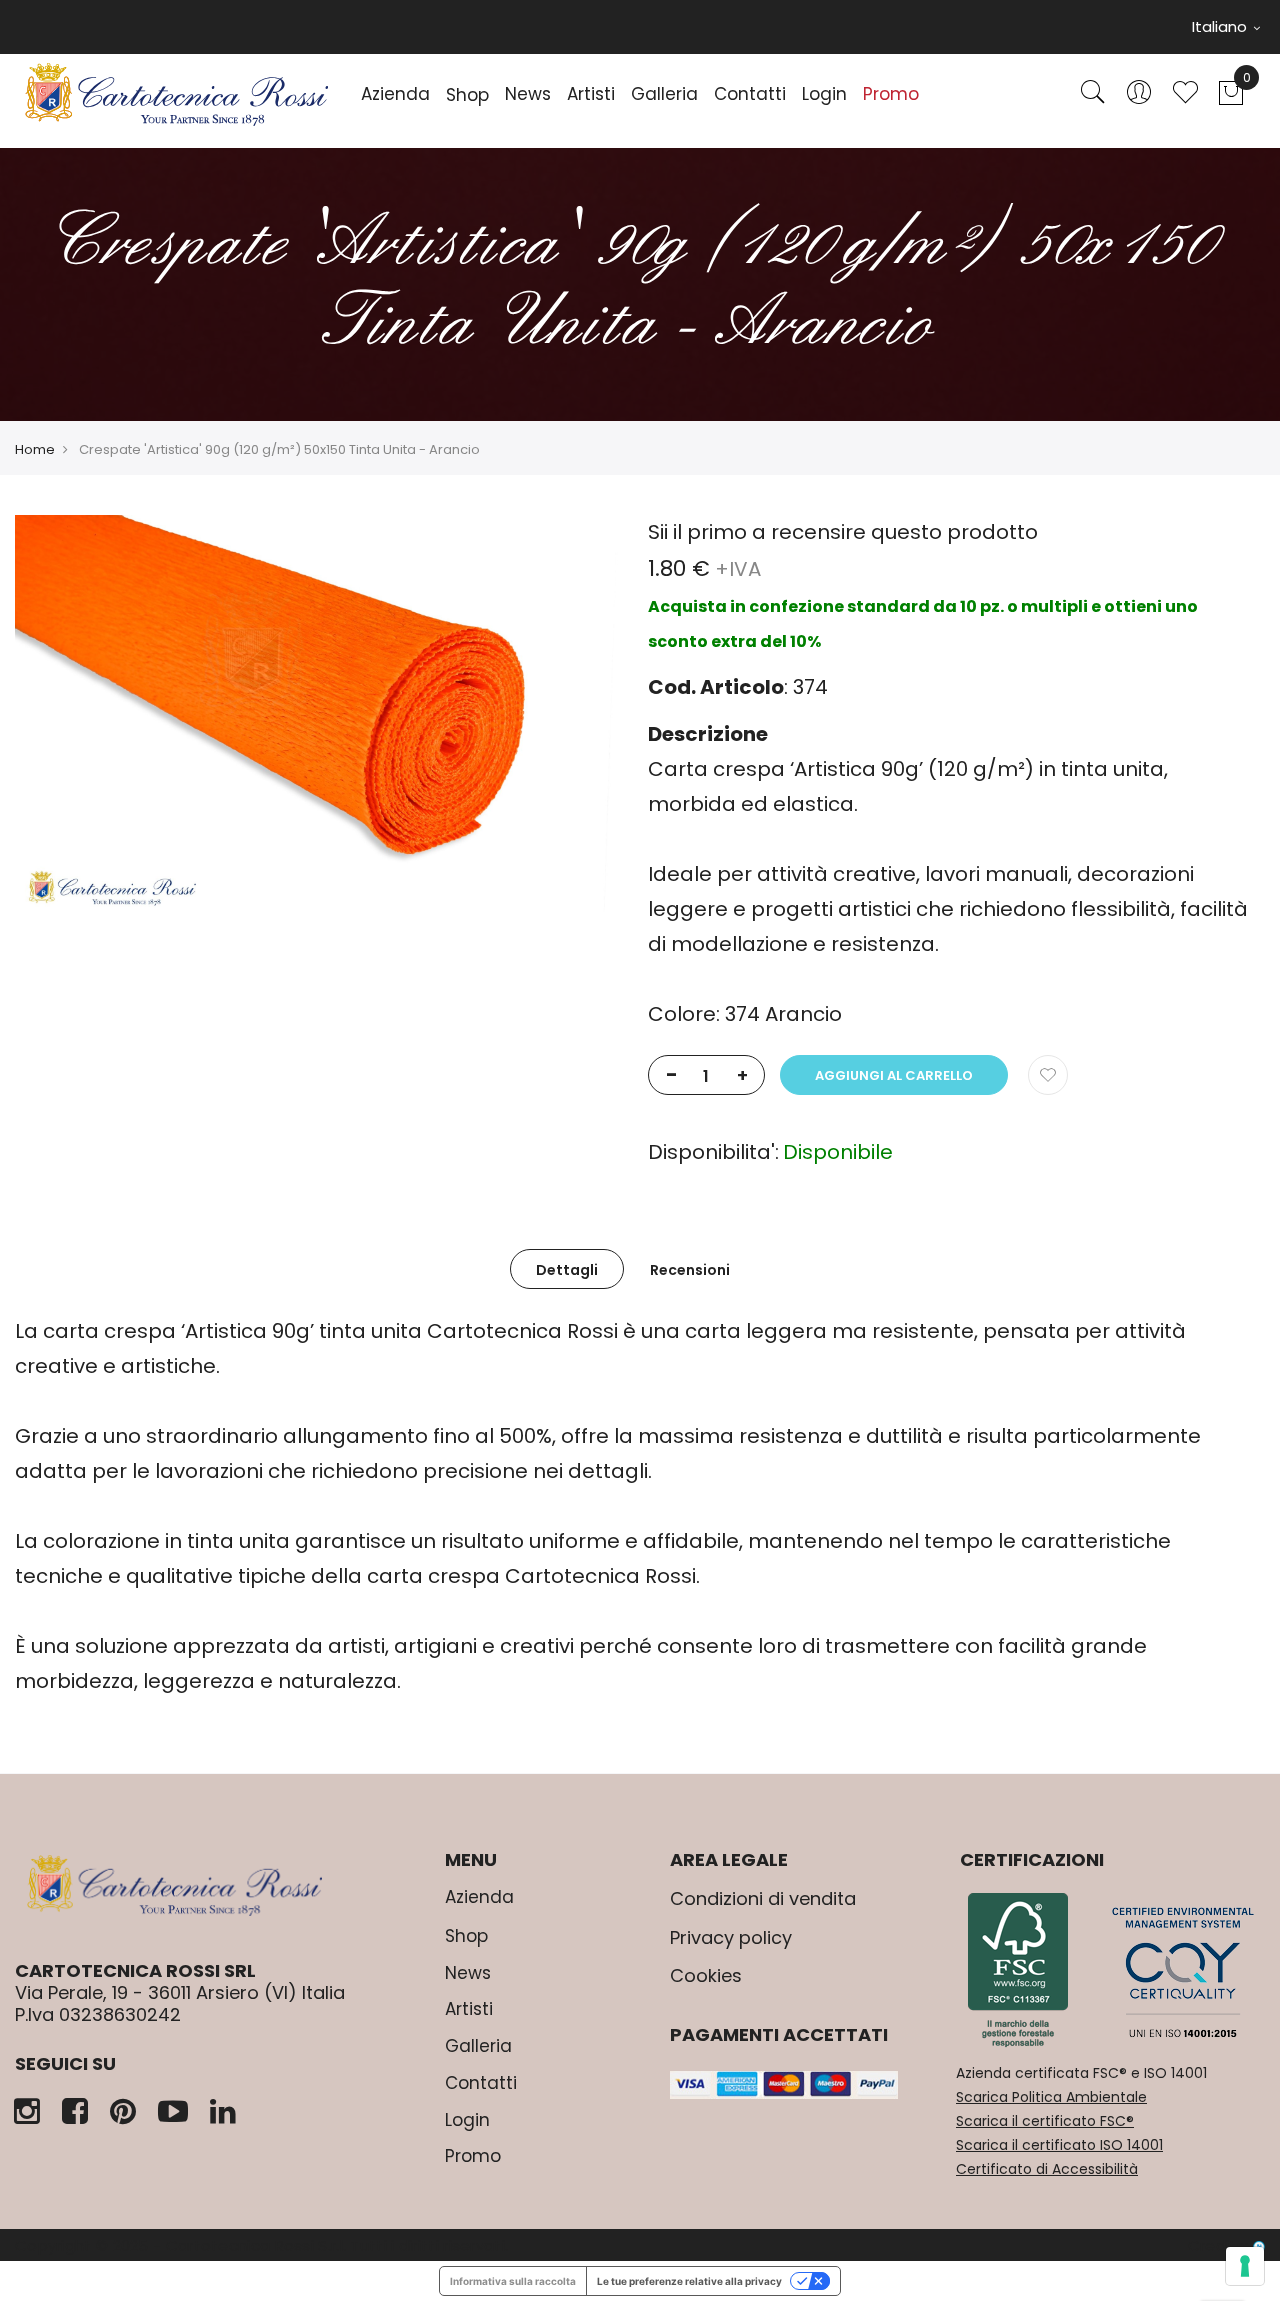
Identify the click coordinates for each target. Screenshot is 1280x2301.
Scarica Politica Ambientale (1051, 2097)
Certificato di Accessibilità (1047, 2169)
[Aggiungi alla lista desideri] (1048, 1075)
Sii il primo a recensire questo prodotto (843, 532)
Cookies (706, 1975)
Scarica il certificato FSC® (1045, 2121)
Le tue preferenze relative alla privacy (689, 2281)
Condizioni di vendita (763, 1898)
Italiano (1221, 26)
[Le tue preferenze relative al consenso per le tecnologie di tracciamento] (1245, 2266)
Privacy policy (731, 1937)
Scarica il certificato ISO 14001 (1059, 2145)
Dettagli (567, 1270)
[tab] (567, 1269)
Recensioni (690, 1270)
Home (35, 449)
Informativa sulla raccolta (513, 2281)
